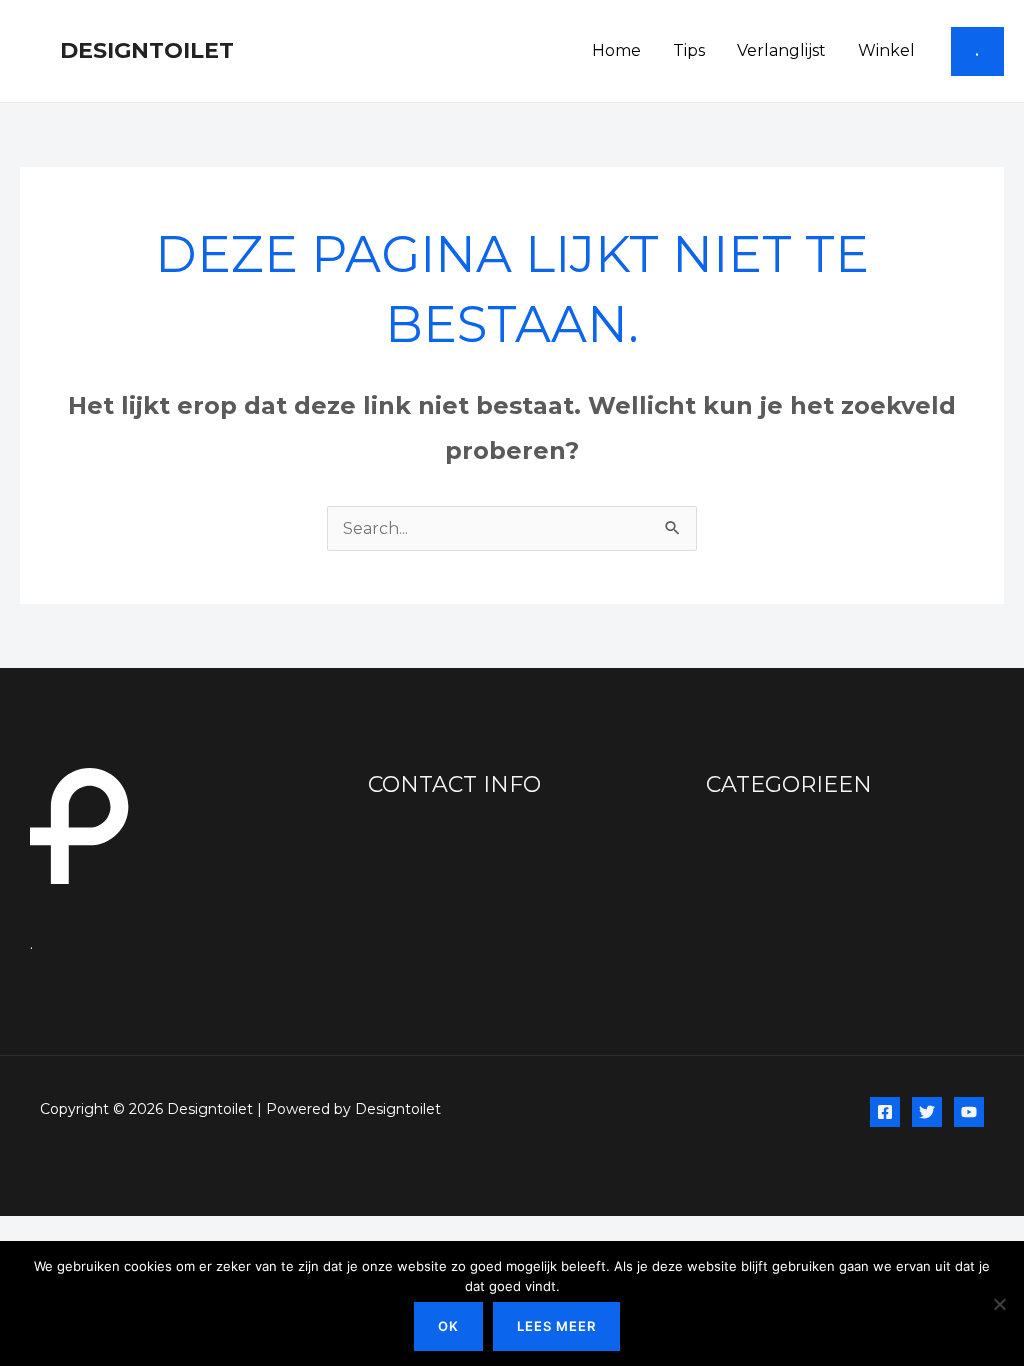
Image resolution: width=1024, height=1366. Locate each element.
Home (616, 50)
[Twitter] (927, 1112)
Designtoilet (147, 50)
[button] (977, 51)
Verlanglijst (781, 50)
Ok (448, 1326)
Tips (689, 50)
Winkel (886, 50)
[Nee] (999, 1304)
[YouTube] (969, 1112)
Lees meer (556, 1326)
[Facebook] (885, 1112)
